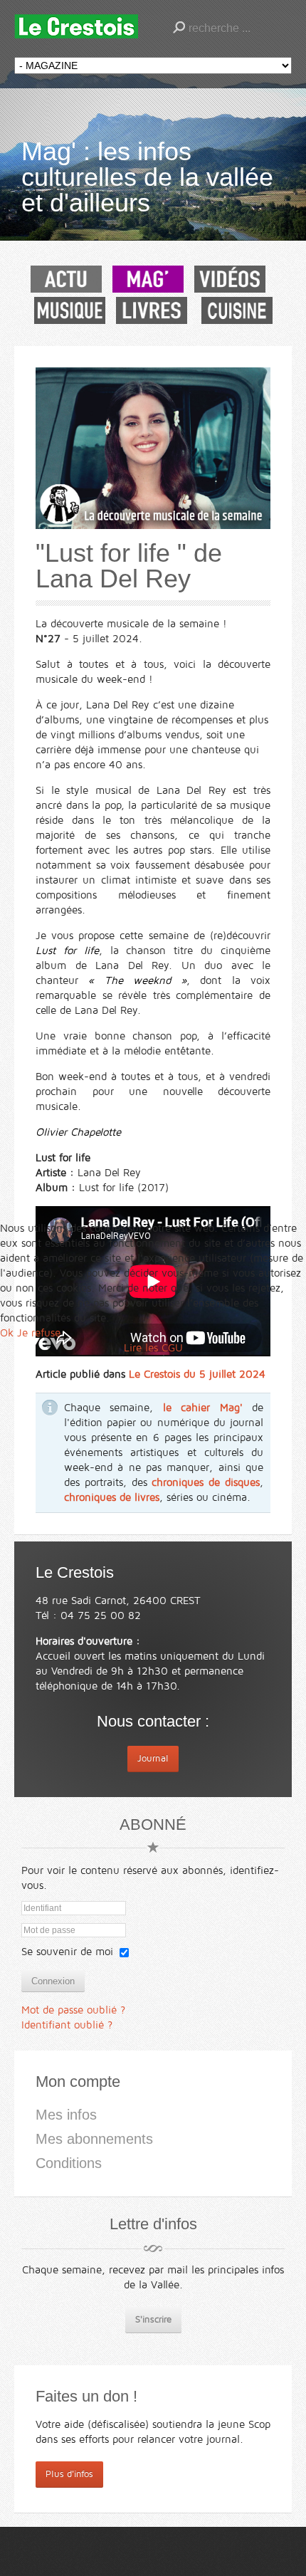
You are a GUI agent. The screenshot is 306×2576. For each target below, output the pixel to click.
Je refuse (39, 1333)
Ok (7, 1333)
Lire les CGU (153, 1348)
